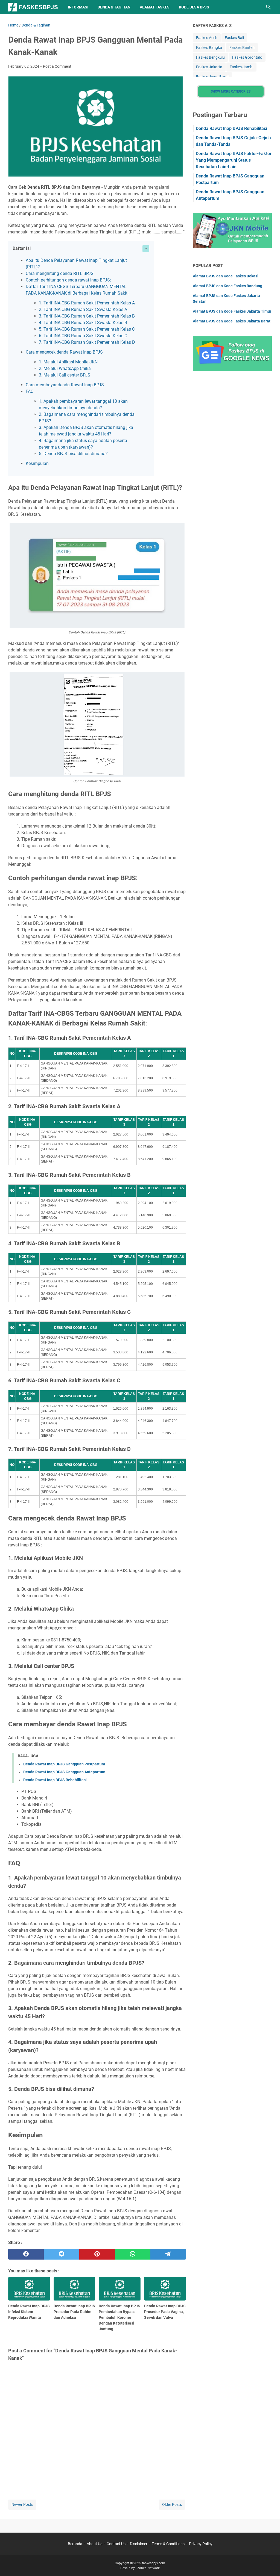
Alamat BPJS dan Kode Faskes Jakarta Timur (232, 311)
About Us (94, 2544)
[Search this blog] (269, 7)
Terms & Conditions (168, 2544)
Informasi (78, 7)
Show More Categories (231, 91)
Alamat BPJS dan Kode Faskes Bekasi (226, 276)
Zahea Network (148, 2568)
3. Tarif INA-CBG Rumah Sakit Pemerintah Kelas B (87, 316)
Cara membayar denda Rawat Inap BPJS (65, 385)
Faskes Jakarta (209, 67)
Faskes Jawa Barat (212, 77)
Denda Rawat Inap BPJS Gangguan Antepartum (64, 1772)
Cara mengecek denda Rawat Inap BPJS (64, 352)
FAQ (30, 391)
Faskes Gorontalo (247, 57)
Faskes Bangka (209, 48)
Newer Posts (22, 2504)
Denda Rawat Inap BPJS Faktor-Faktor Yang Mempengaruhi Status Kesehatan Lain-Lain (234, 160)
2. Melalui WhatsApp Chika (65, 368)
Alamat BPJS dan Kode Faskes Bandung (227, 286)
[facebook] (26, 2254)
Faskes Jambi (241, 67)
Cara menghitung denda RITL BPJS (60, 273)
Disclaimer (139, 2544)
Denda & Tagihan (114, 7)
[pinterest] (97, 2254)
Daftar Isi (22, 248)
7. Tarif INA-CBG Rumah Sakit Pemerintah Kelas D (87, 342)
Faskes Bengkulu (210, 57)
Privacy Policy (201, 2544)
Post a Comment (57, 66)
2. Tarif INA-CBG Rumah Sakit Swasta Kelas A (83, 309)
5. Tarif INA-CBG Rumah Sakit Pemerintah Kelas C (87, 329)
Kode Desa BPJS (194, 7)
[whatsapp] (133, 2254)
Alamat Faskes (155, 7)
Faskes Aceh (207, 38)
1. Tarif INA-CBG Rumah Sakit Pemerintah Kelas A (87, 303)
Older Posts (172, 2504)
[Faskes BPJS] (33, 7)
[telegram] (168, 2254)
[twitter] (62, 2254)
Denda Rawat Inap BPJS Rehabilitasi (55, 1780)
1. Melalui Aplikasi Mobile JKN (68, 362)
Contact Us (116, 2544)
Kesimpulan (37, 463)
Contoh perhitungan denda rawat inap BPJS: (68, 280)
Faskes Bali (234, 38)
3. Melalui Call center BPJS (65, 375)
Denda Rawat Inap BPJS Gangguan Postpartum (64, 1764)
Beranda (75, 2544)
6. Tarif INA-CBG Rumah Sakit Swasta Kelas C (83, 336)
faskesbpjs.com (154, 2563)
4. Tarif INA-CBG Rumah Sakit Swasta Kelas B (83, 323)
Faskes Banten (242, 48)
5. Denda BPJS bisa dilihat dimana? (73, 454)
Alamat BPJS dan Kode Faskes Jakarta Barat (232, 321)
